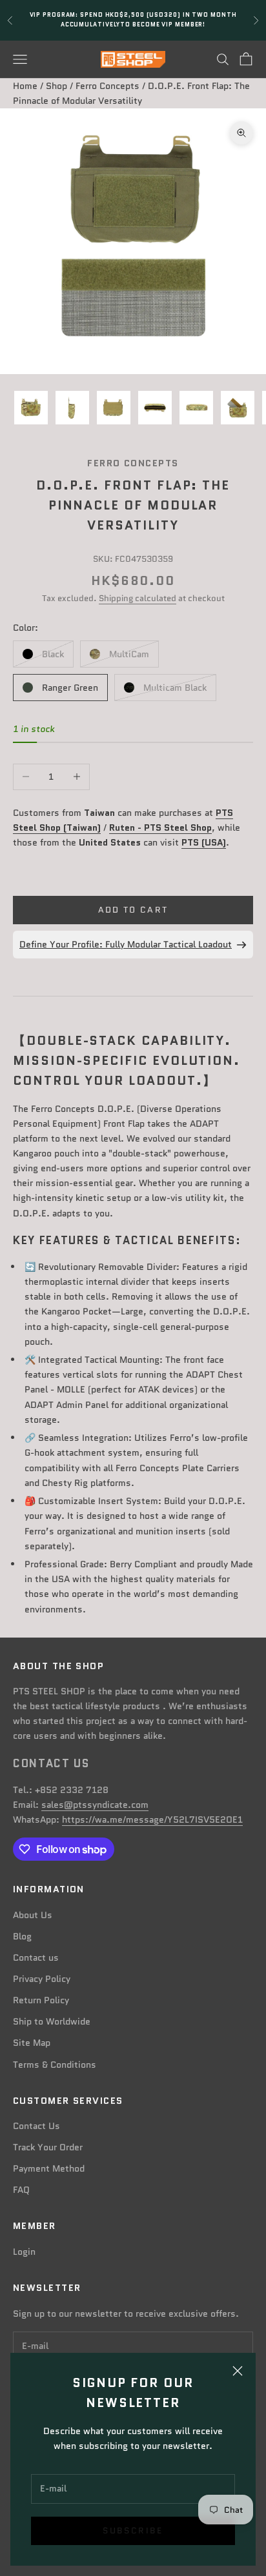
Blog (22, 1936)
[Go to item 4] (155, 408)
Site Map (32, 2043)
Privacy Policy (42, 1979)
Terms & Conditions (55, 2065)
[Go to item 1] (31, 408)
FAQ (21, 2190)
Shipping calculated (138, 598)
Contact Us (36, 2126)
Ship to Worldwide (52, 2021)
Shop (56, 86)
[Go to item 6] (238, 408)
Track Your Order (48, 2147)
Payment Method (49, 2168)
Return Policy (41, 2000)
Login (24, 2252)
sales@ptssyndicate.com (95, 1805)
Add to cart (133, 910)
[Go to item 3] (114, 408)
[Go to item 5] (196, 408)
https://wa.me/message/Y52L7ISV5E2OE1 (152, 1819)
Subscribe (133, 2531)
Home (25, 86)
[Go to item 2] (72, 408)
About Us (33, 1915)
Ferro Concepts (107, 86)
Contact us (36, 1957)
